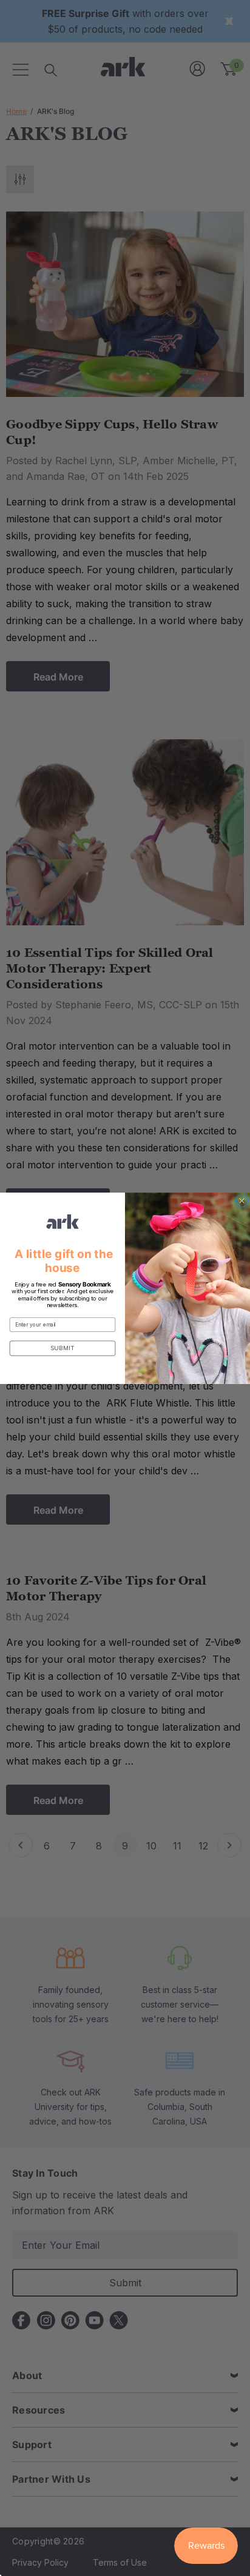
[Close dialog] (242, 1200)
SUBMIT (63, 1348)
